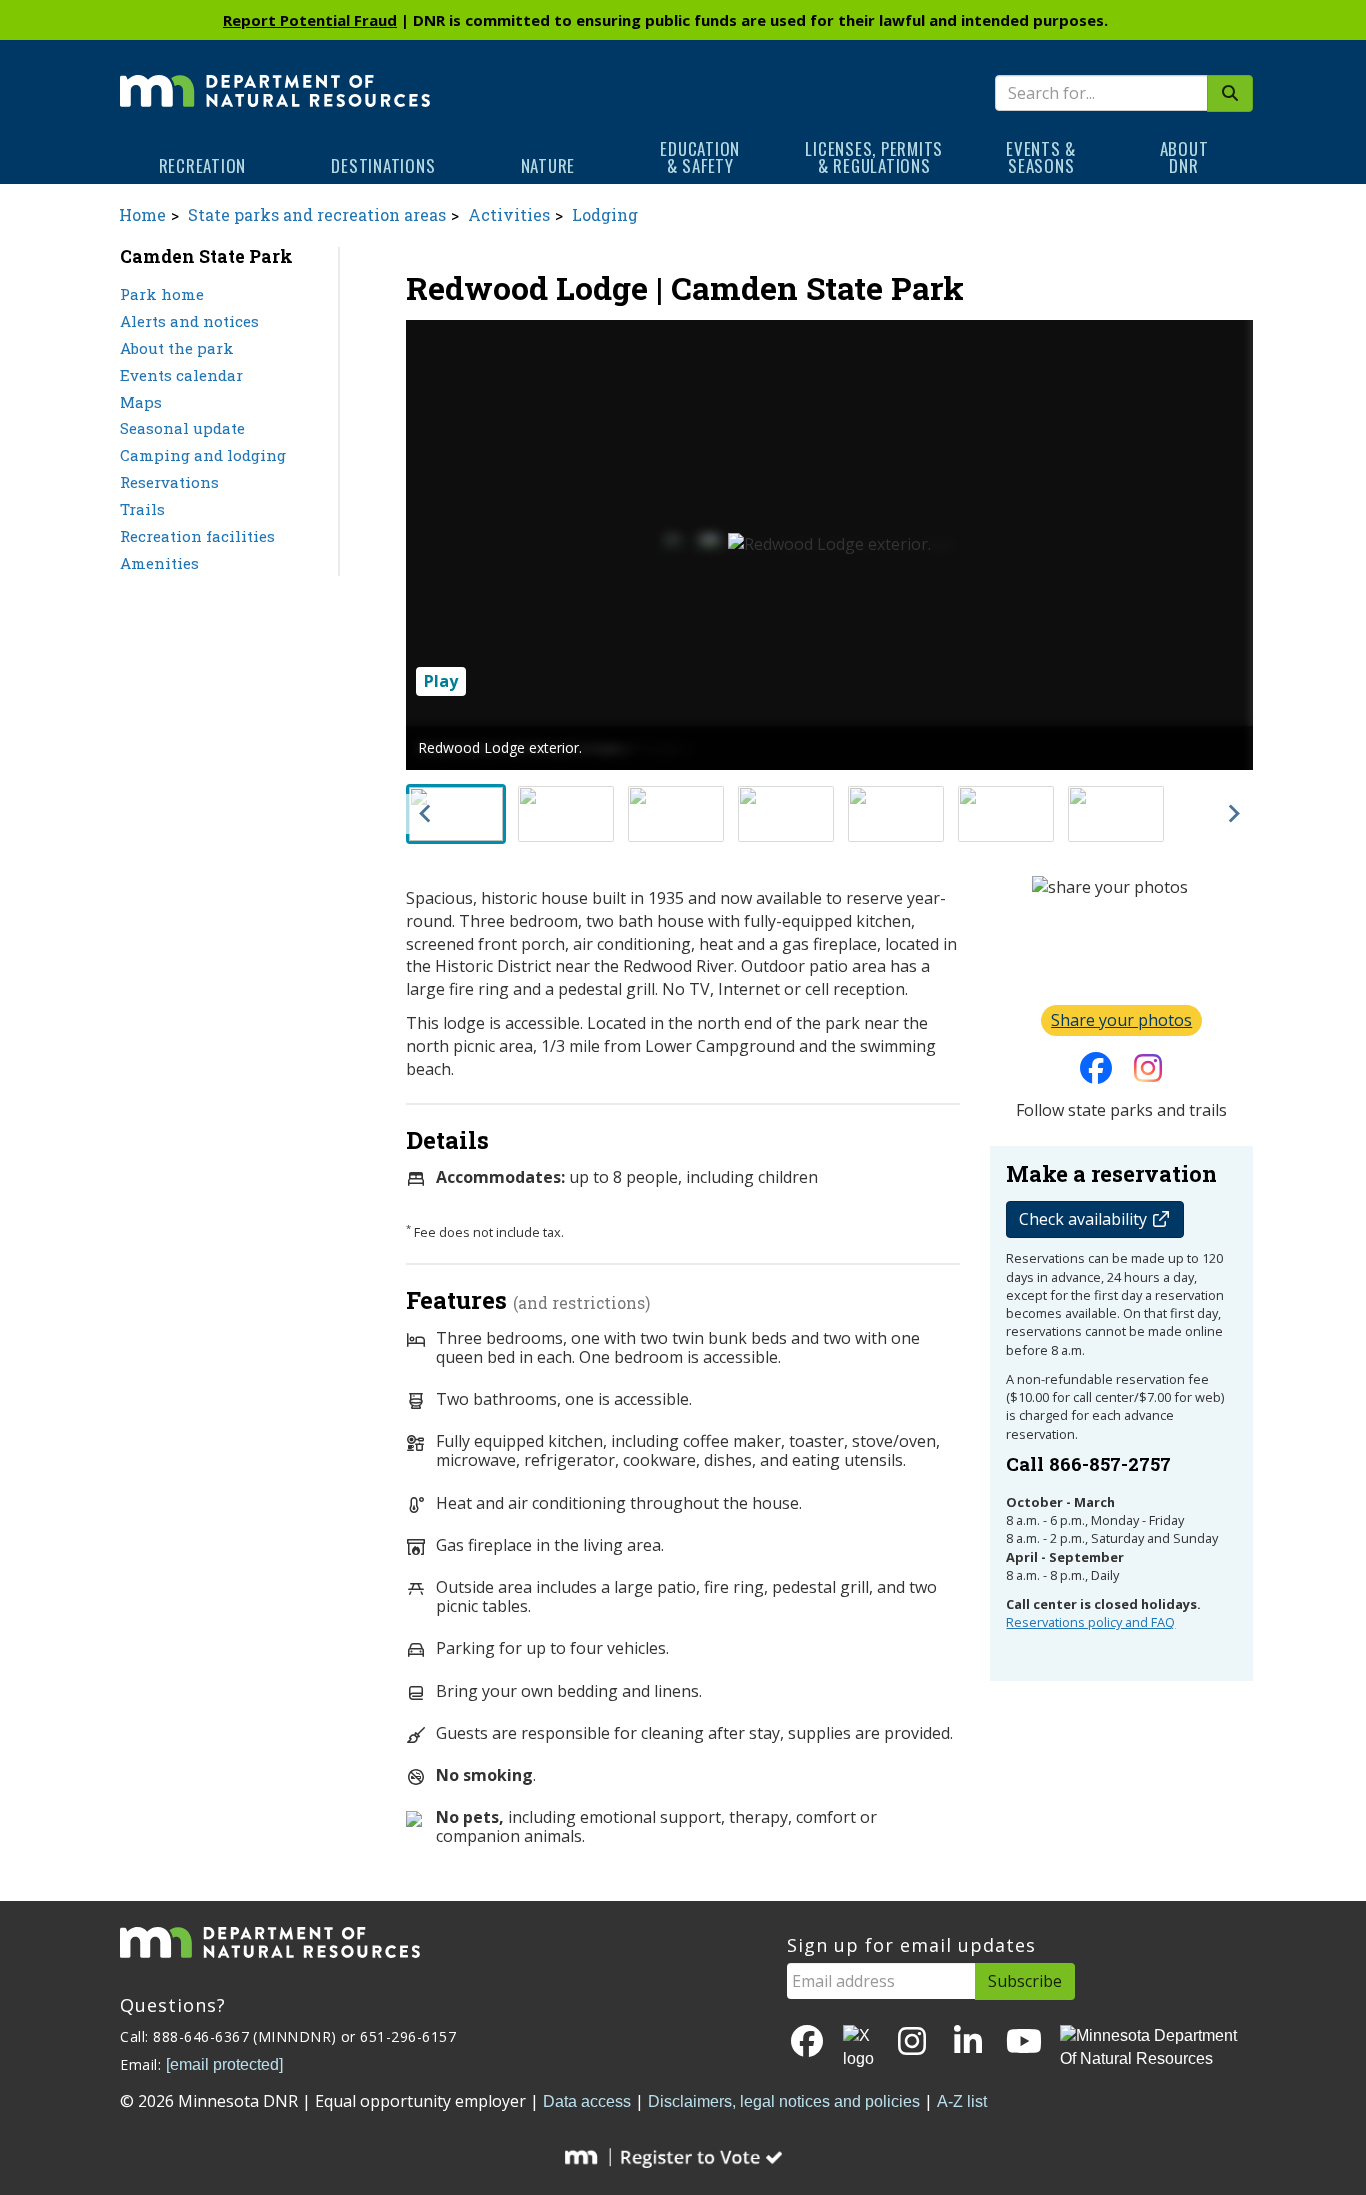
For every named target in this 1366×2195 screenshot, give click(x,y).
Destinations (383, 165)
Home (142, 214)
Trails (142, 509)
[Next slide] (1233, 814)
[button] (456, 814)
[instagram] (1148, 1074)
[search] (1230, 93)
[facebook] (807, 2042)
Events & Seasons (1041, 157)
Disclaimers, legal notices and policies (784, 2101)
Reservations (169, 482)
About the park (177, 348)
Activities (509, 214)
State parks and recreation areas (317, 214)
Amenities (159, 563)
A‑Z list (962, 2101)
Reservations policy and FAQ (1090, 1622)
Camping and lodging (203, 455)
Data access (587, 2101)
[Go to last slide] (426, 814)
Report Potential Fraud (310, 20)
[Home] (275, 77)
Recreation (203, 165)
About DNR (1184, 157)
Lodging (605, 214)
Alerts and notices (189, 321)
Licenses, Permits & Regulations (874, 157)
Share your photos (1121, 1020)
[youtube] (1024, 2042)
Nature (548, 165)
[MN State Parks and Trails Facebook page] (1096, 1074)
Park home (162, 294)
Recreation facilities (197, 536)
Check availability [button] (1085, 1219)
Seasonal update (182, 428)
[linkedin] (968, 2042)
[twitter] (860, 2048)
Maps (141, 402)
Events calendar (181, 375)
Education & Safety (700, 157)
